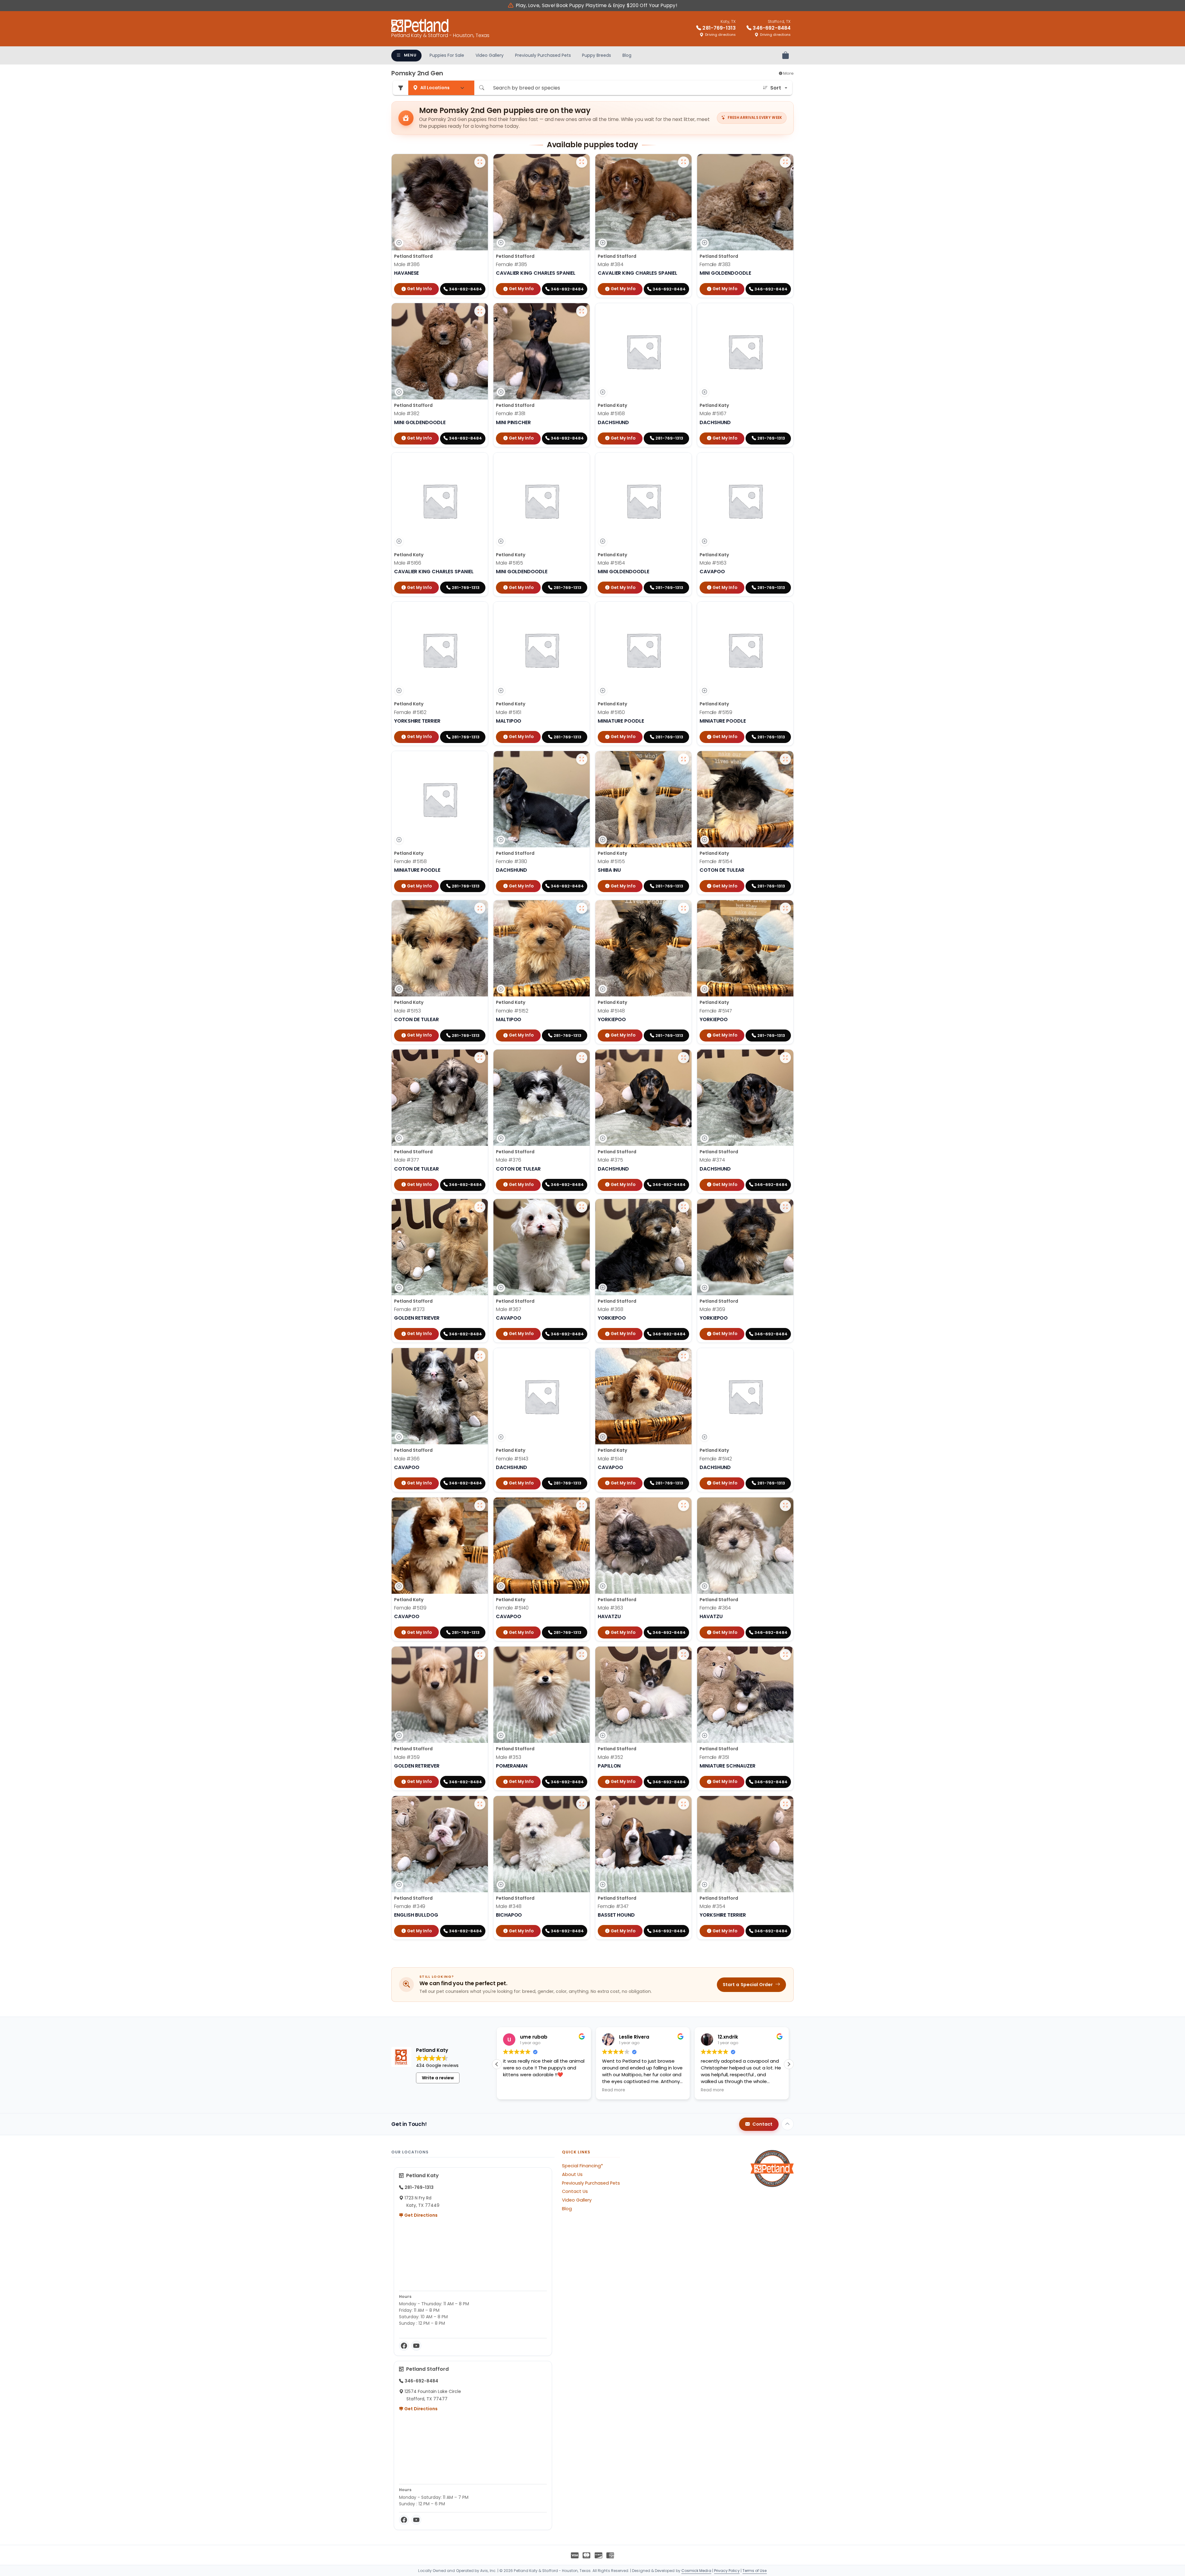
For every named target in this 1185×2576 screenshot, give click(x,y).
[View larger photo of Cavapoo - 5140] (582, 1505)
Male (407, 264)
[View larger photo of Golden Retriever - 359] (480, 1655)
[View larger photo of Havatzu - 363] (684, 1505)
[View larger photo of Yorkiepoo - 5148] (684, 908)
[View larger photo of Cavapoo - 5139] (480, 1505)
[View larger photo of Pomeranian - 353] (582, 1655)
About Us (572, 2174)
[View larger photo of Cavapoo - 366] (480, 1356)
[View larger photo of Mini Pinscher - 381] (582, 311)
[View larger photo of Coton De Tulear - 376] (582, 1058)
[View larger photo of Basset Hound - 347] (684, 1804)
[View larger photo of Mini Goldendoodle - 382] (480, 311)
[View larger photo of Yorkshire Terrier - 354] (785, 1804)
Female (511, 264)
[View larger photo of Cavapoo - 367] (582, 1207)
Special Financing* (582, 2166)
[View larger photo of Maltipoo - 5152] (582, 908)
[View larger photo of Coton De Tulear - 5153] (480, 908)
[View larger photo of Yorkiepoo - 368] (684, 1207)
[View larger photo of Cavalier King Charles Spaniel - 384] (684, 162)
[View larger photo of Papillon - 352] (684, 1655)
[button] (789, 2064)
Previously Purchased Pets (543, 55)
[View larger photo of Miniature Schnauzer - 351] (785, 1655)
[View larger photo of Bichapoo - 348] (582, 1804)
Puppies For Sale (447, 55)
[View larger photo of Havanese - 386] (480, 162)
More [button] (788, 73)
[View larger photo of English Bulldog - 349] (480, 1804)
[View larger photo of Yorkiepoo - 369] (785, 1207)
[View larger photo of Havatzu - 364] (785, 1505)
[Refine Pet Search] (401, 88)
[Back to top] (788, 2124)
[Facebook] (404, 2346)
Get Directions (420, 2215)
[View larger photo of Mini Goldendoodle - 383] (785, 162)
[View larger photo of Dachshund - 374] (785, 1058)
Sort (776, 88)
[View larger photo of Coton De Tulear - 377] (480, 1058)
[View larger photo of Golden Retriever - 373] (480, 1207)
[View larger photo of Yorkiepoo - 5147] (785, 908)
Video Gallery (490, 55)
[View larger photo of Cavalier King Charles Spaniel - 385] (582, 162)
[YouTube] (416, 2346)
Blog (627, 55)
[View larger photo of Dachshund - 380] (582, 759)
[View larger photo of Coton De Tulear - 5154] (785, 759)
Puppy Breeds (597, 55)
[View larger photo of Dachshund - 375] (684, 1058)
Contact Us (575, 2191)
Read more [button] (515, 2090)
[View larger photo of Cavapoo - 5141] (684, 1356)
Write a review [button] (438, 2078)
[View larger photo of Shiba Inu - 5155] (684, 759)
